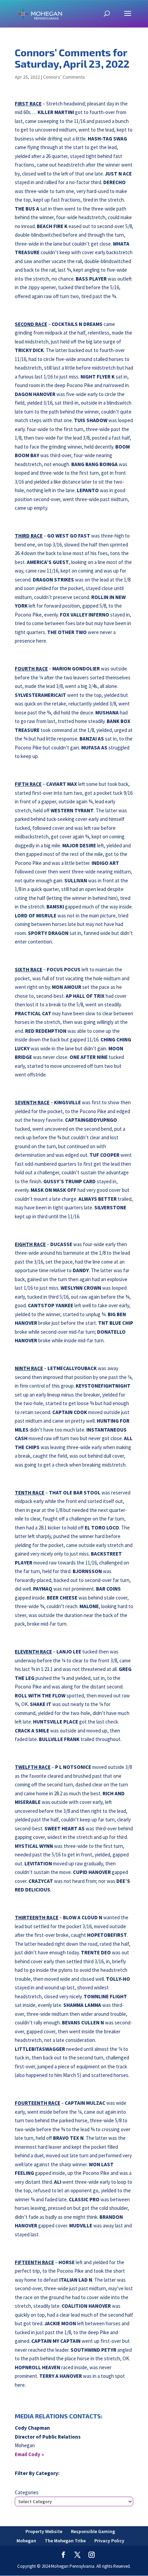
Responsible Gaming (93, 2531)
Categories (27, 2492)
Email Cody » (29, 2454)
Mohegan (26, 2541)
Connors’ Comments (64, 77)
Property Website (44, 2531)
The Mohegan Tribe (65, 2541)
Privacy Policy (109, 2541)
